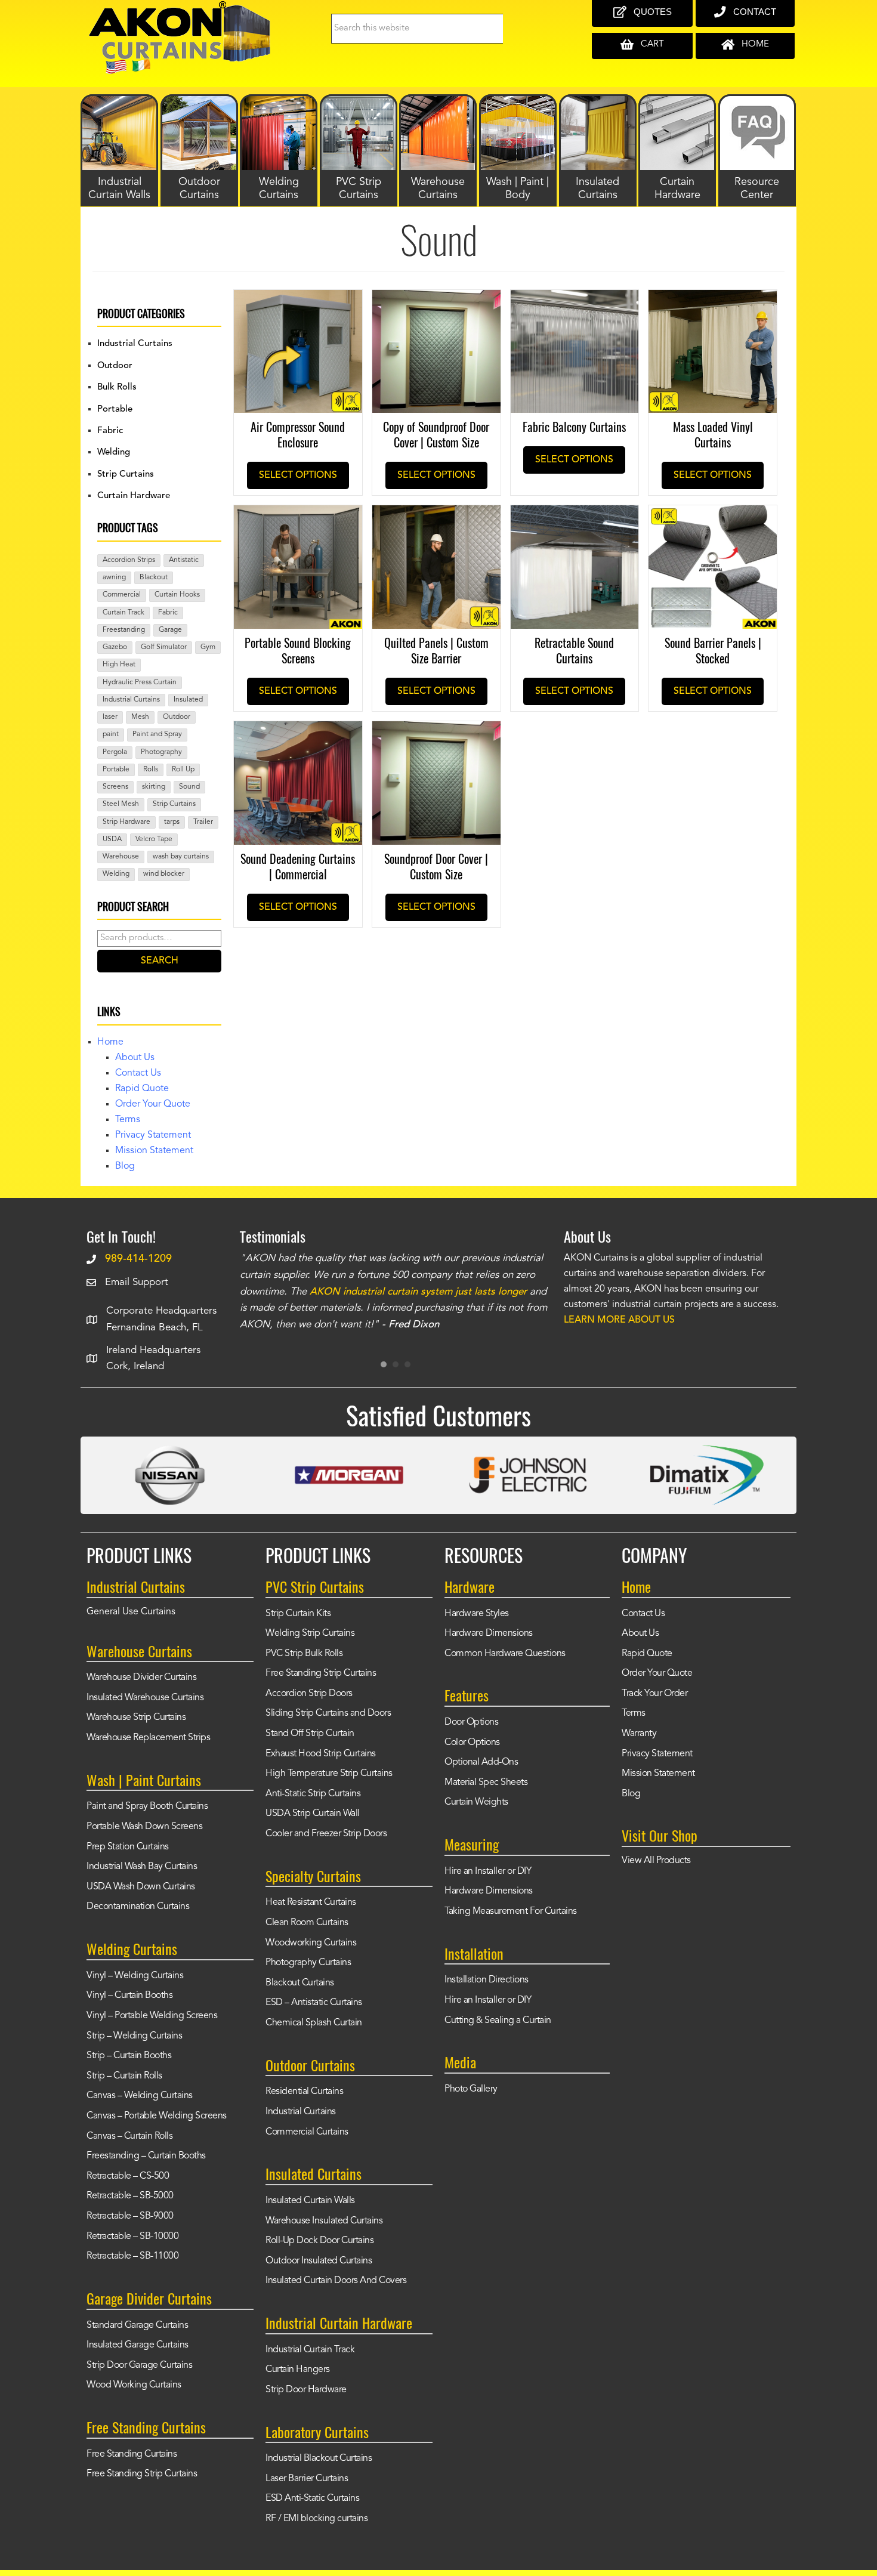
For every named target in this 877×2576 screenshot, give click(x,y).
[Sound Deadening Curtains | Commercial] (298, 730)
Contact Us (138, 1073)
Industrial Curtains (135, 344)
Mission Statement (154, 1151)
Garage (170, 630)
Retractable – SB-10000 (132, 2237)
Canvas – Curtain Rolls (129, 2136)
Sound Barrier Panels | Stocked (713, 650)
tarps (172, 822)
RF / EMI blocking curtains (316, 2519)
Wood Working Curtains (134, 2385)
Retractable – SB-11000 (132, 2256)
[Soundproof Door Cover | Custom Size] (436, 730)
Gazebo (115, 647)
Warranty (639, 1734)
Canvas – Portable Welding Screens (157, 2116)
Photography (161, 752)
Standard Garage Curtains (137, 2325)
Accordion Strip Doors (309, 1694)
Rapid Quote (142, 1089)
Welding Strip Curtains (310, 1633)
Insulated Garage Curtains (138, 2345)
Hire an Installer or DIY (488, 1871)
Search (160, 961)
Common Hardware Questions (505, 1654)
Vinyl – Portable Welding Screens (152, 2016)
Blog (125, 1166)
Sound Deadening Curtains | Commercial (298, 866)
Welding (114, 453)
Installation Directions (487, 1980)
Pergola (115, 752)
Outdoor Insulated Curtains (319, 2261)
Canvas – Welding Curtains (140, 2096)
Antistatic (184, 560)
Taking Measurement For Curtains (511, 1911)
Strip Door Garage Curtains (139, 2365)
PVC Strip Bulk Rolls (304, 1654)
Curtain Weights (476, 1802)
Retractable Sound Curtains (574, 650)
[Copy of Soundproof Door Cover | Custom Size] (436, 298)
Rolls (151, 770)
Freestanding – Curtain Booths (146, 2156)
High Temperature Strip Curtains (329, 1774)
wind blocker (164, 874)
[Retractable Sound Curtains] (575, 514)
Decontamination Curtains (138, 1907)
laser (110, 717)
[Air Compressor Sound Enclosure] (298, 298)
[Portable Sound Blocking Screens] (298, 514)
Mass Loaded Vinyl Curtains (713, 434)
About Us (135, 1058)
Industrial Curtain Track (310, 2350)
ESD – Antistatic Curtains (314, 2003)
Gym (208, 647)
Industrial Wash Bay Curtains (142, 1867)
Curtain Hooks (177, 595)
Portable (115, 410)
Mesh (140, 717)
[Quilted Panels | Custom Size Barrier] (436, 514)
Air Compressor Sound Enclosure (298, 434)
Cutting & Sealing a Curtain (498, 2021)
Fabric (110, 431)
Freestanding (124, 630)
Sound (189, 787)
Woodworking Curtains (311, 1943)
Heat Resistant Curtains (311, 1902)
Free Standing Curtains (132, 2454)
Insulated (188, 700)
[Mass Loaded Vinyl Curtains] (713, 298)
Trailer (203, 822)
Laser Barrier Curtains (307, 2479)
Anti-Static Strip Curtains (313, 1794)
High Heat (119, 665)
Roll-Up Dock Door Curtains (319, 2241)
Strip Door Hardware (306, 2390)
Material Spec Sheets (486, 1783)
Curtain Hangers (298, 2370)
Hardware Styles (477, 1614)
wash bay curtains (181, 857)
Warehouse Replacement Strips (148, 1738)
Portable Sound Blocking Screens (298, 650)
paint (111, 734)
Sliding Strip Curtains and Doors (328, 1713)
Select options (298, 475)
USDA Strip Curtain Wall (313, 1814)
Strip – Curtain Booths (129, 2056)
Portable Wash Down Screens (144, 1827)
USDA (112, 839)
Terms (128, 1120)
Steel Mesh (121, 804)
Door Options (471, 1722)
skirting (154, 787)
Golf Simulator (164, 647)
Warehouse (121, 857)
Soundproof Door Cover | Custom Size (436, 866)
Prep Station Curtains (128, 1847)
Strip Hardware (126, 822)
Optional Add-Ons (481, 1762)
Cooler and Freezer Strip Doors (326, 1834)
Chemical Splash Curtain (314, 2023)
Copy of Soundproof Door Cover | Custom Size (436, 434)
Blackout (154, 577)
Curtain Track (123, 613)
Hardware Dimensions (489, 1633)
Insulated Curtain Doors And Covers (336, 2281)
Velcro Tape (154, 839)
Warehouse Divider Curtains (141, 1678)
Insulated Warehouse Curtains (145, 1698)
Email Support (137, 1282)
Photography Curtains (308, 1963)
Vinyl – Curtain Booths (129, 1996)
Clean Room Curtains (307, 1923)
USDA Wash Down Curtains (141, 1887)
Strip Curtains (126, 475)
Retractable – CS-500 (128, 2176)
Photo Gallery (471, 2089)
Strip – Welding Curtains (134, 2036)
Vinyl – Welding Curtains (135, 1976)
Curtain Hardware (134, 496)
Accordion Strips (129, 560)
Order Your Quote (153, 1104)
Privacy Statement (153, 1135)
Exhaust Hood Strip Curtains (321, 1754)
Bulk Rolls (117, 387)
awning (114, 577)
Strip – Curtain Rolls (124, 2076)
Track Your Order (654, 1694)
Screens (115, 787)
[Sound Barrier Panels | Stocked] (713, 514)
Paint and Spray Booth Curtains (147, 1806)
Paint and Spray (157, 734)
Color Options (472, 1743)
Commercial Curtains (307, 2132)
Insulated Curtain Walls (310, 2201)
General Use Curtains (131, 1612)
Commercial (122, 595)
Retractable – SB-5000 (130, 2196)
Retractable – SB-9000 (130, 2216)
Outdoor (115, 366)
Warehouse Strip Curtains (136, 1718)
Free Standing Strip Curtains (142, 2474)
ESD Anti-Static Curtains (312, 2498)
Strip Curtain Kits (298, 1614)
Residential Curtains (304, 2092)
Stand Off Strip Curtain (310, 1734)
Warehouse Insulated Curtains (324, 2221)
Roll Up (183, 770)
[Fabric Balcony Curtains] (575, 298)
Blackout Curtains (300, 1983)
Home (110, 1042)
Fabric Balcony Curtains (574, 427)
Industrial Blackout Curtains (319, 2458)
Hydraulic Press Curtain (140, 682)
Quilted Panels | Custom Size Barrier (436, 650)
